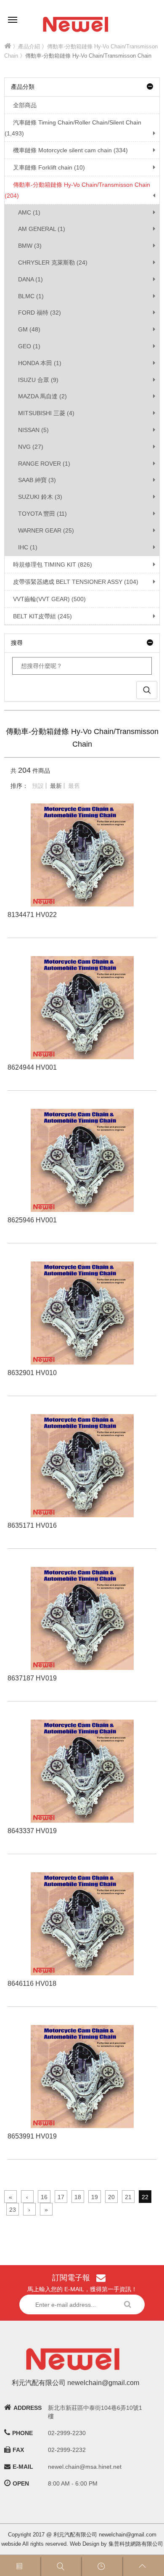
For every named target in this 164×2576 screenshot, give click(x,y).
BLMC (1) (31, 296)
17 (61, 2197)
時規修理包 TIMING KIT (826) (53, 564)
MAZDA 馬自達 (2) (42, 396)
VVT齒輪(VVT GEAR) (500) (49, 599)
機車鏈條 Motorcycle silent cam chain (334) (70, 150)
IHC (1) (28, 547)
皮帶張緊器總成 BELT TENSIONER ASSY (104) (76, 582)
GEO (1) (29, 346)
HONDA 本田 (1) (40, 363)
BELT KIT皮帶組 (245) (42, 616)
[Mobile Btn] (13, 14)
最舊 (74, 786)
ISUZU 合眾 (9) (38, 380)
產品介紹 (29, 46)
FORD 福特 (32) (40, 313)
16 (44, 2197)
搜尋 (17, 643)
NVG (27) (31, 447)
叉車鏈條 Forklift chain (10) (49, 167)
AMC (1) (29, 212)
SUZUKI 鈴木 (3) (40, 497)
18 (78, 2197)
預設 (38, 786)
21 (128, 2197)
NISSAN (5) (33, 430)
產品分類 (23, 87)
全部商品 (25, 105)
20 (111, 2197)
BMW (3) (30, 246)
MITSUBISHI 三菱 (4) (46, 413)
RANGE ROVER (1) (44, 464)
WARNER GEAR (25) (46, 530)
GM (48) (29, 329)
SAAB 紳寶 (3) (37, 480)
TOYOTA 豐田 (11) (42, 514)
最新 (56, 786)
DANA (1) (30, 279)
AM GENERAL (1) (42, 229)
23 (13, 2210)
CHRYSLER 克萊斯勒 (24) (53, 262)
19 (95, 2197)
